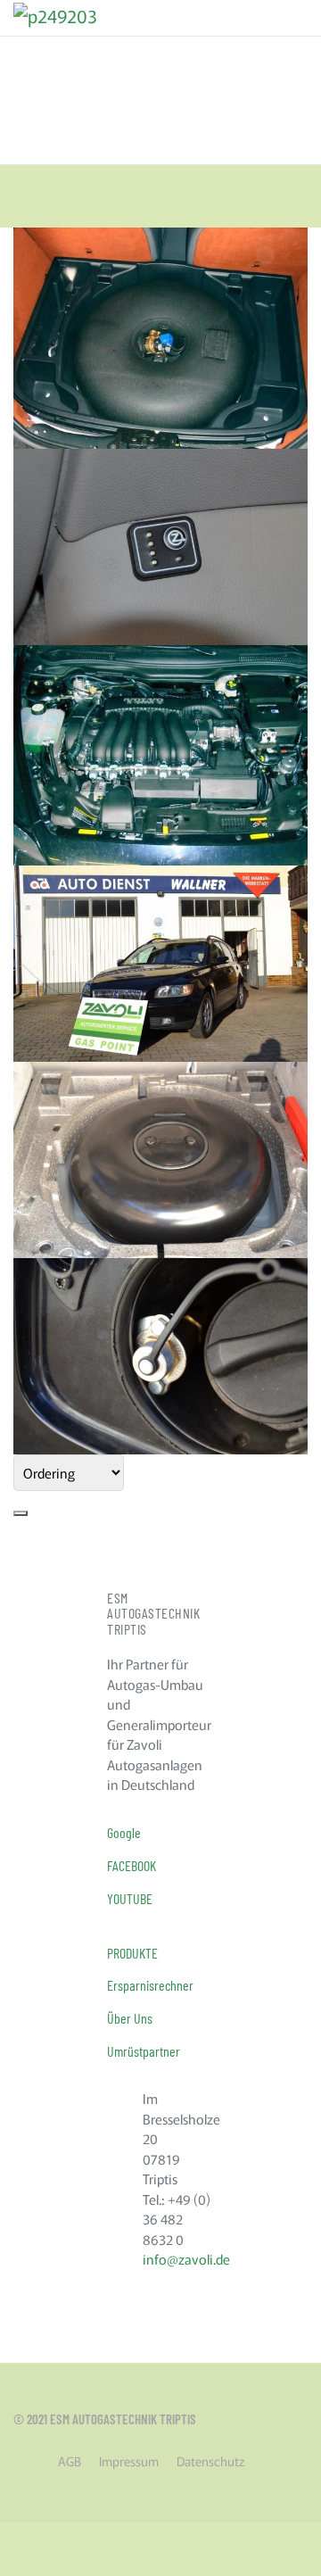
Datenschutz (210, 2461)
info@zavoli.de (186, 2259)
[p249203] (55, 13)
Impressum (129, 2461)
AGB (70, 2461)
